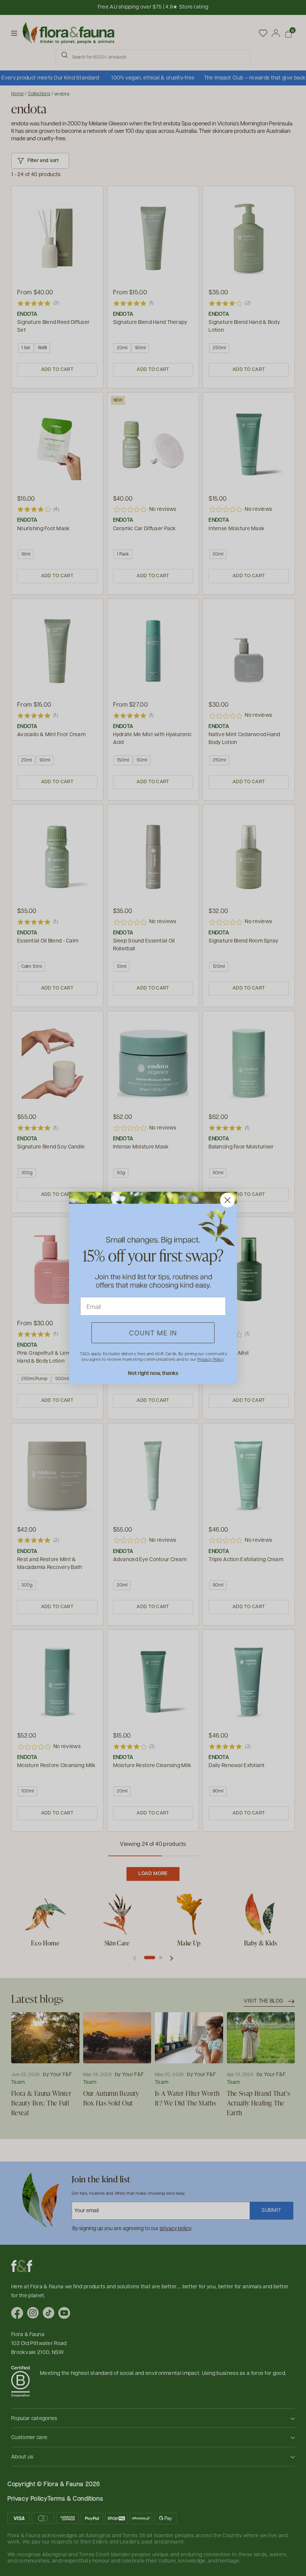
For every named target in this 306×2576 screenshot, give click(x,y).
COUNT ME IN (153, 1333)
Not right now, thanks (153, 1373)
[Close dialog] (227, 1200)
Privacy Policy (210, 1359)
